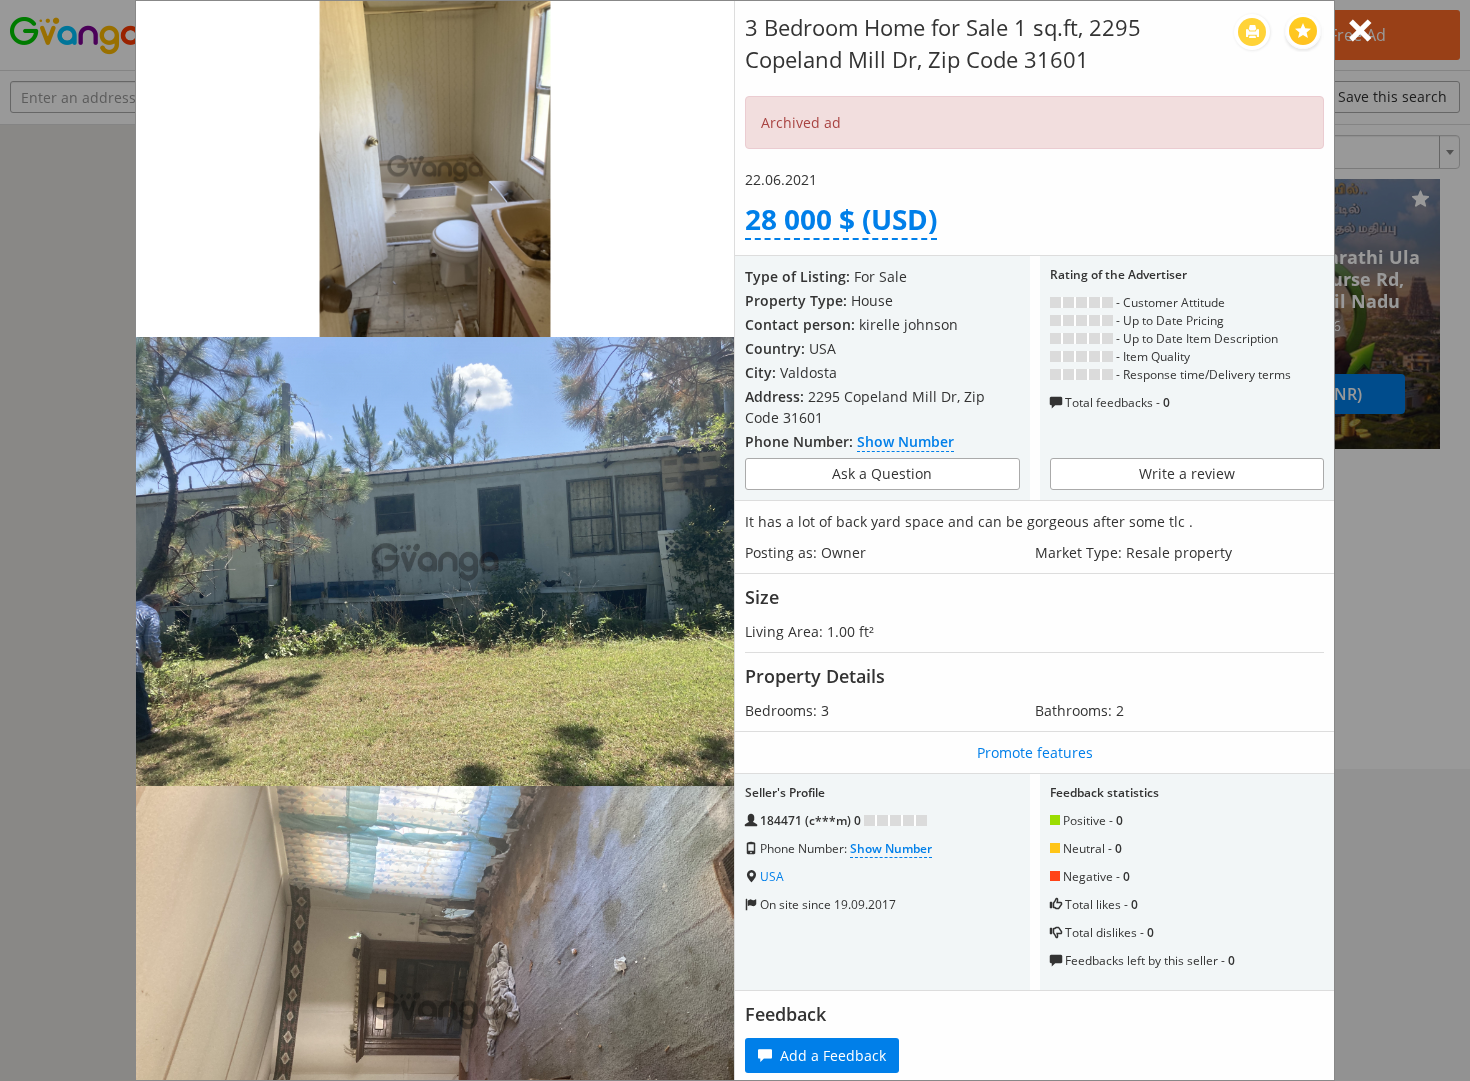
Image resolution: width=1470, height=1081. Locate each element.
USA (772, 876)
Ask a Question (882, 473)
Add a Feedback (829, 1055)
